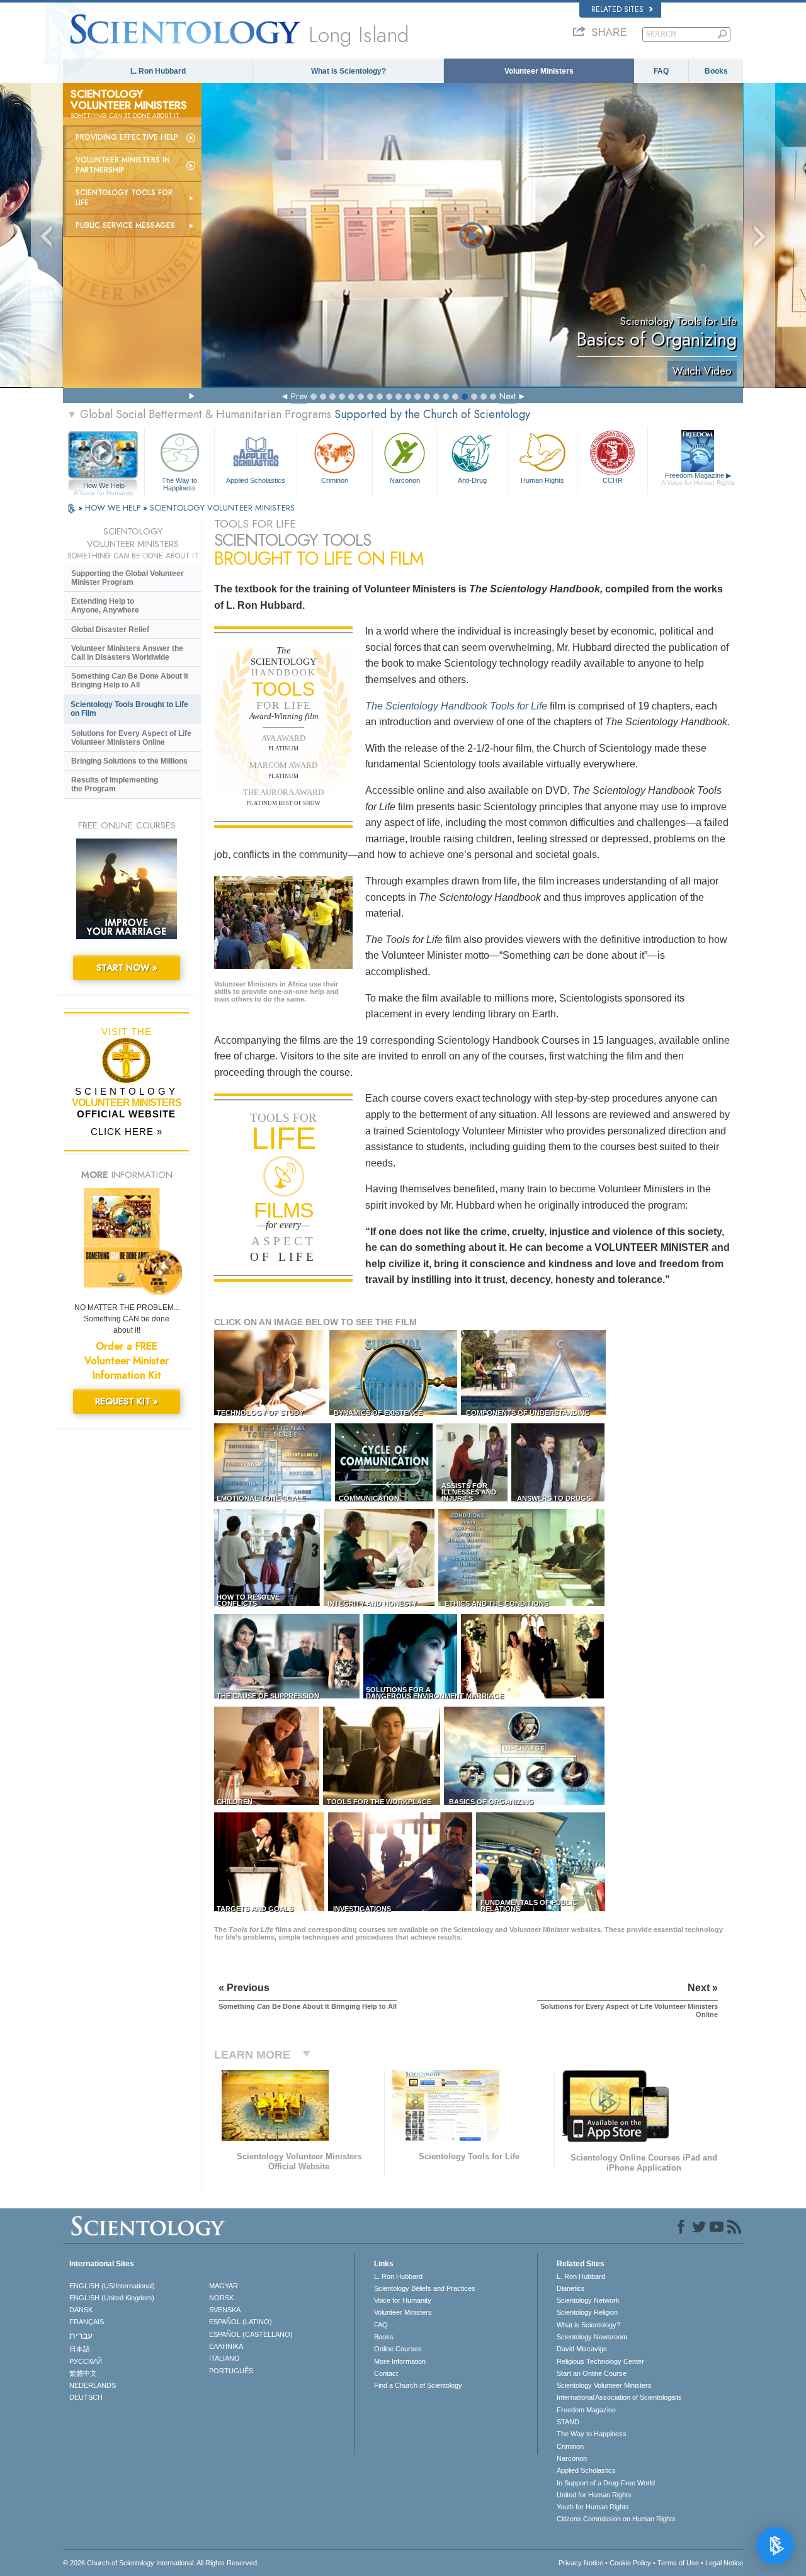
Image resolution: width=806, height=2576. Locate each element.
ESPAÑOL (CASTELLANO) (251, 2334)
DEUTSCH (86, 2397)
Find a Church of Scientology (418, 2385)
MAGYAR (224, 2286)
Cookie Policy (630, 2563)
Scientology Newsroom (592, 2337)
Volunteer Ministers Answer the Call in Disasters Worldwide (127, 653)
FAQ (661, 71)
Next (508, 396)
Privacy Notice (581, 2563)
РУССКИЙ (86, 2361)
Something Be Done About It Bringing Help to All (130, 681)
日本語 (80, 2349)
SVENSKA (225, 2310)
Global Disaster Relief (110, 630)
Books (716, 71)
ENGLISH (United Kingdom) (112, 2298)
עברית (81, 2336)
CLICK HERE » (127, 1132)
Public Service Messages (125, 225)
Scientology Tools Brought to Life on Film (129, 709)
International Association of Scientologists (619, 2397)
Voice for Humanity (403, 2300)
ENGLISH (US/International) (112, 2286)
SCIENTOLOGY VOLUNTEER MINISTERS (222, 508)
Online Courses (398, 2349)
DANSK (81, 2310)
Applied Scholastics (256, 480)
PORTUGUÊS (231, 2371)
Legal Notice (724, 2563)
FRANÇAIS (87, 2322)
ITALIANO (224, 2358)
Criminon (335, 480)
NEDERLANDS (93, 2385)
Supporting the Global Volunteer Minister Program (128, 578)
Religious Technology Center (600, 2361)
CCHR (613, 480)
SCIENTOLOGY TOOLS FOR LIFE (124, 198)
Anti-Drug (472, 480)
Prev (299, 396)
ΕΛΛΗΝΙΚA (226, 2346)
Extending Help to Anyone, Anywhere (105, 606)
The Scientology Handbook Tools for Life (456, 706)
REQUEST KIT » (127, 1401)
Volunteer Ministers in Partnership (123, 165)
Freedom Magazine (698, 479)
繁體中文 (83, 2373)
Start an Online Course (592, 2373)
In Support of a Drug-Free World (606, 2483)
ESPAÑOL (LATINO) (241, 2322)
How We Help (104, 486)
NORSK (221, 2298)
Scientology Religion (587, 2312)
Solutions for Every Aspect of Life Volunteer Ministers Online (131, 738)
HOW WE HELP (114, 508)
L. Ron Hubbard (158, 71)
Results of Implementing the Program (115, 784)
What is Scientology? (349, 71)
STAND (568, 2422)
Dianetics (571, 2288)
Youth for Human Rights (593, 2507)
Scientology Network (588, 2300)
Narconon (405, 480)
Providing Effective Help (127, 137)
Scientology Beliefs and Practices (425, 2288)
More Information (400, 2361)
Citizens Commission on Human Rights (616, 2519)
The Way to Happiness (179, 483)
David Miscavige (582, 2349)
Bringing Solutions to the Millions (129, 761)
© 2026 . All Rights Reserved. (161, 2563)
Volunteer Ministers (539, 71)
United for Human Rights (594, 2495)
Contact (386, 2373)
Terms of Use (678, 2563)
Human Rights (542, 480)
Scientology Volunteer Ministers (604, 2385)
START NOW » (127, 968)
